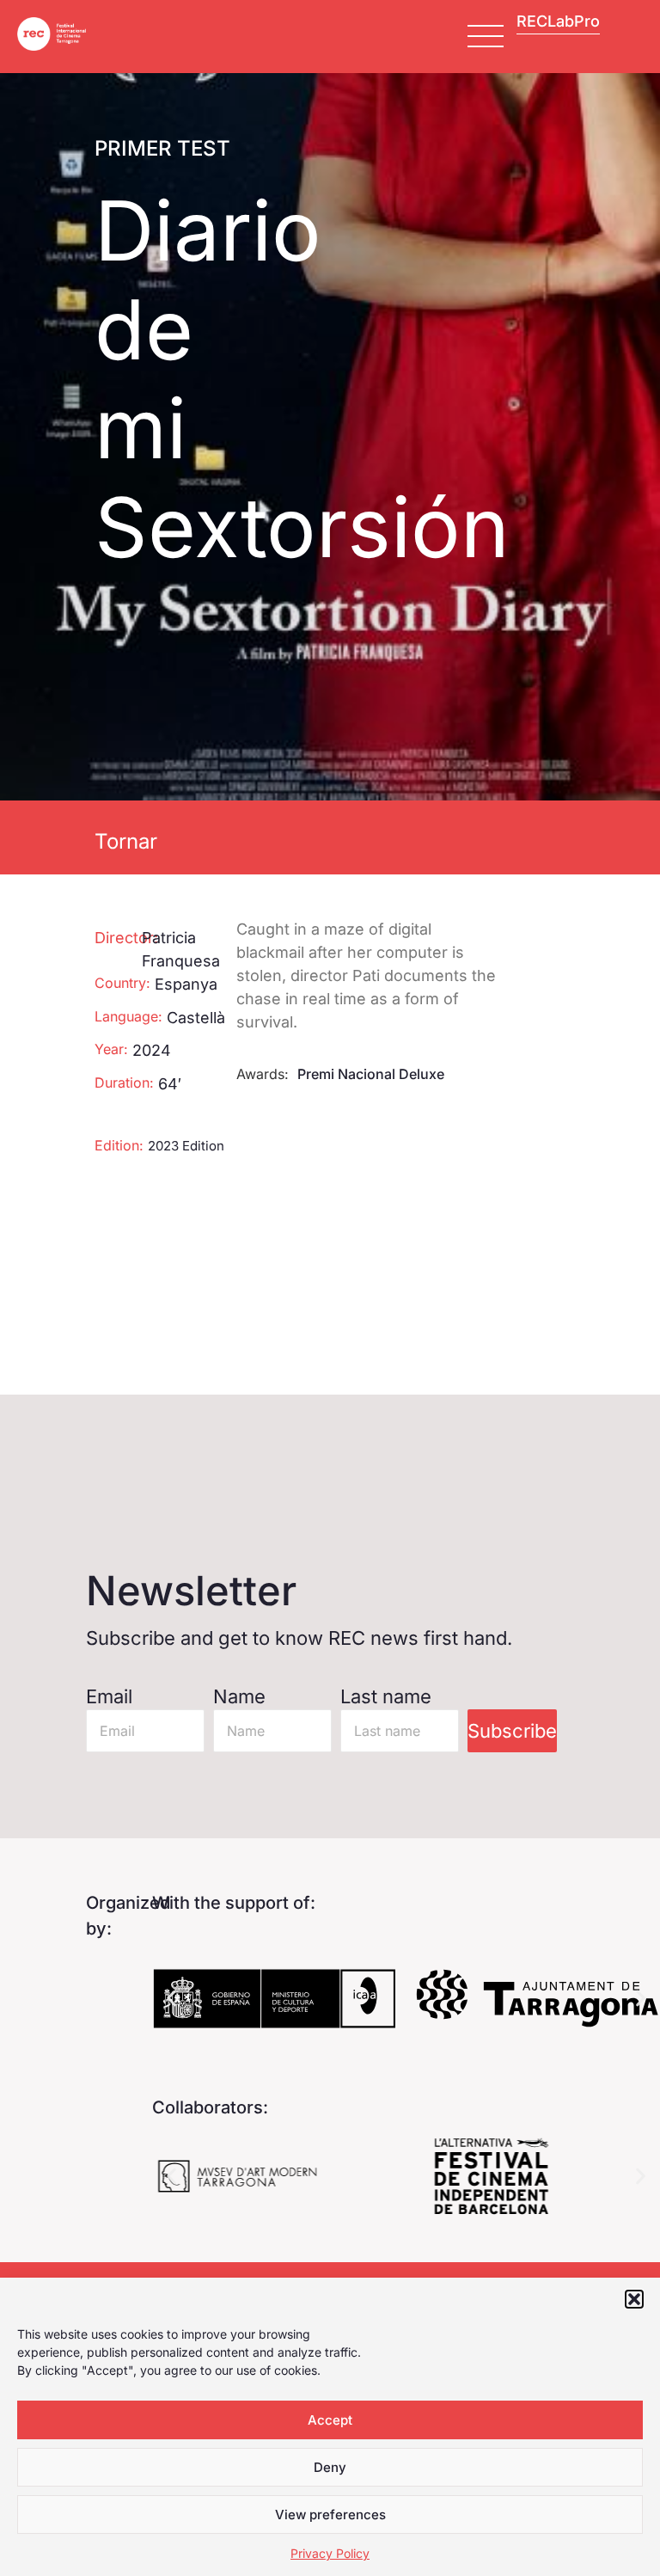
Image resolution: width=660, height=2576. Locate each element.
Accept (330, 2420)
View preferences (330, 2515)
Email (109, 1696)
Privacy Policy (330, 2553)
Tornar (126, 841)
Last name (386, 1696)
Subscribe (512, 1731)
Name (239, 1696)
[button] (634, 2299)
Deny (330, 2467)
